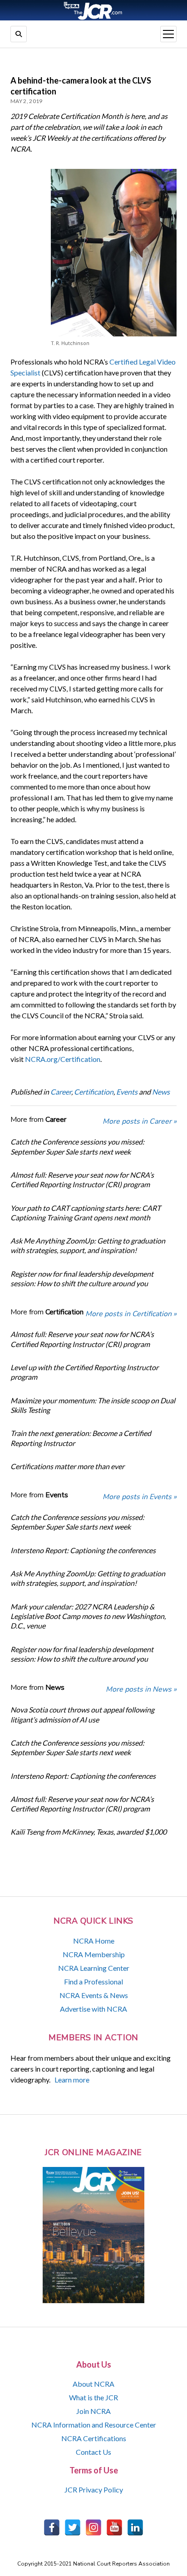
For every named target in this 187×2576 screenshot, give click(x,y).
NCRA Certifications (94, 2438)
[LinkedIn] (135, 2527)
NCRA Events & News (94, 1995)
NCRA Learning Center (94, 1968)
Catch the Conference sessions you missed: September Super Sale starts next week (77, 1146)
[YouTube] (114, 2527)
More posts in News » (141, 1689)
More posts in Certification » (131, 1314)
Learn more (72, 2080)
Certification (94, 1092)
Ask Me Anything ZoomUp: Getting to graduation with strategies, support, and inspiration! (88, 1245)
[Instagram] (93, 2527)
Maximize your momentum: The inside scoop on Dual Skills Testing (93, 1405)
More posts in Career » (140, 1121)
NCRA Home (94, 1941)
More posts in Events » (140, 1497)
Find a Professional (93, 1981)
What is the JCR (93, 2397)
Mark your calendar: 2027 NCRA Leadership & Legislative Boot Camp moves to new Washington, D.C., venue (88, 1616)
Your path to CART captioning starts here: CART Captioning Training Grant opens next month (86, 1213)
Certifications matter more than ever (67, 1466)
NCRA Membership (94, 1954)
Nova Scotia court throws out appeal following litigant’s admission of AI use (82, 1714)
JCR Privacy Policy (94, 2490)
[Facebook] (52, 2527)
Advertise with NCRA (93, 2009)
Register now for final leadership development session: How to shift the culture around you (82, 1278)
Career (61, 1092)
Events (127, 1092)
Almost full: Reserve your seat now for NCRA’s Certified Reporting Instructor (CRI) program (82, 1179)
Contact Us (93, 2452)
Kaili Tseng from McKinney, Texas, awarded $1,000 (89, 1832)
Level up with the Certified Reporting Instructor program (84, 1372)
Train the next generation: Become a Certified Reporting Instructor (81, 1438)
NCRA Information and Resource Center (94, 2425)
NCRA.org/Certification (63, 1059)
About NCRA (93, 2384)
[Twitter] (73, 2527)
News (161, 1092)
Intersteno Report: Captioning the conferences (83, 1550)
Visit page (93, 10)
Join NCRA (93, 2411)
